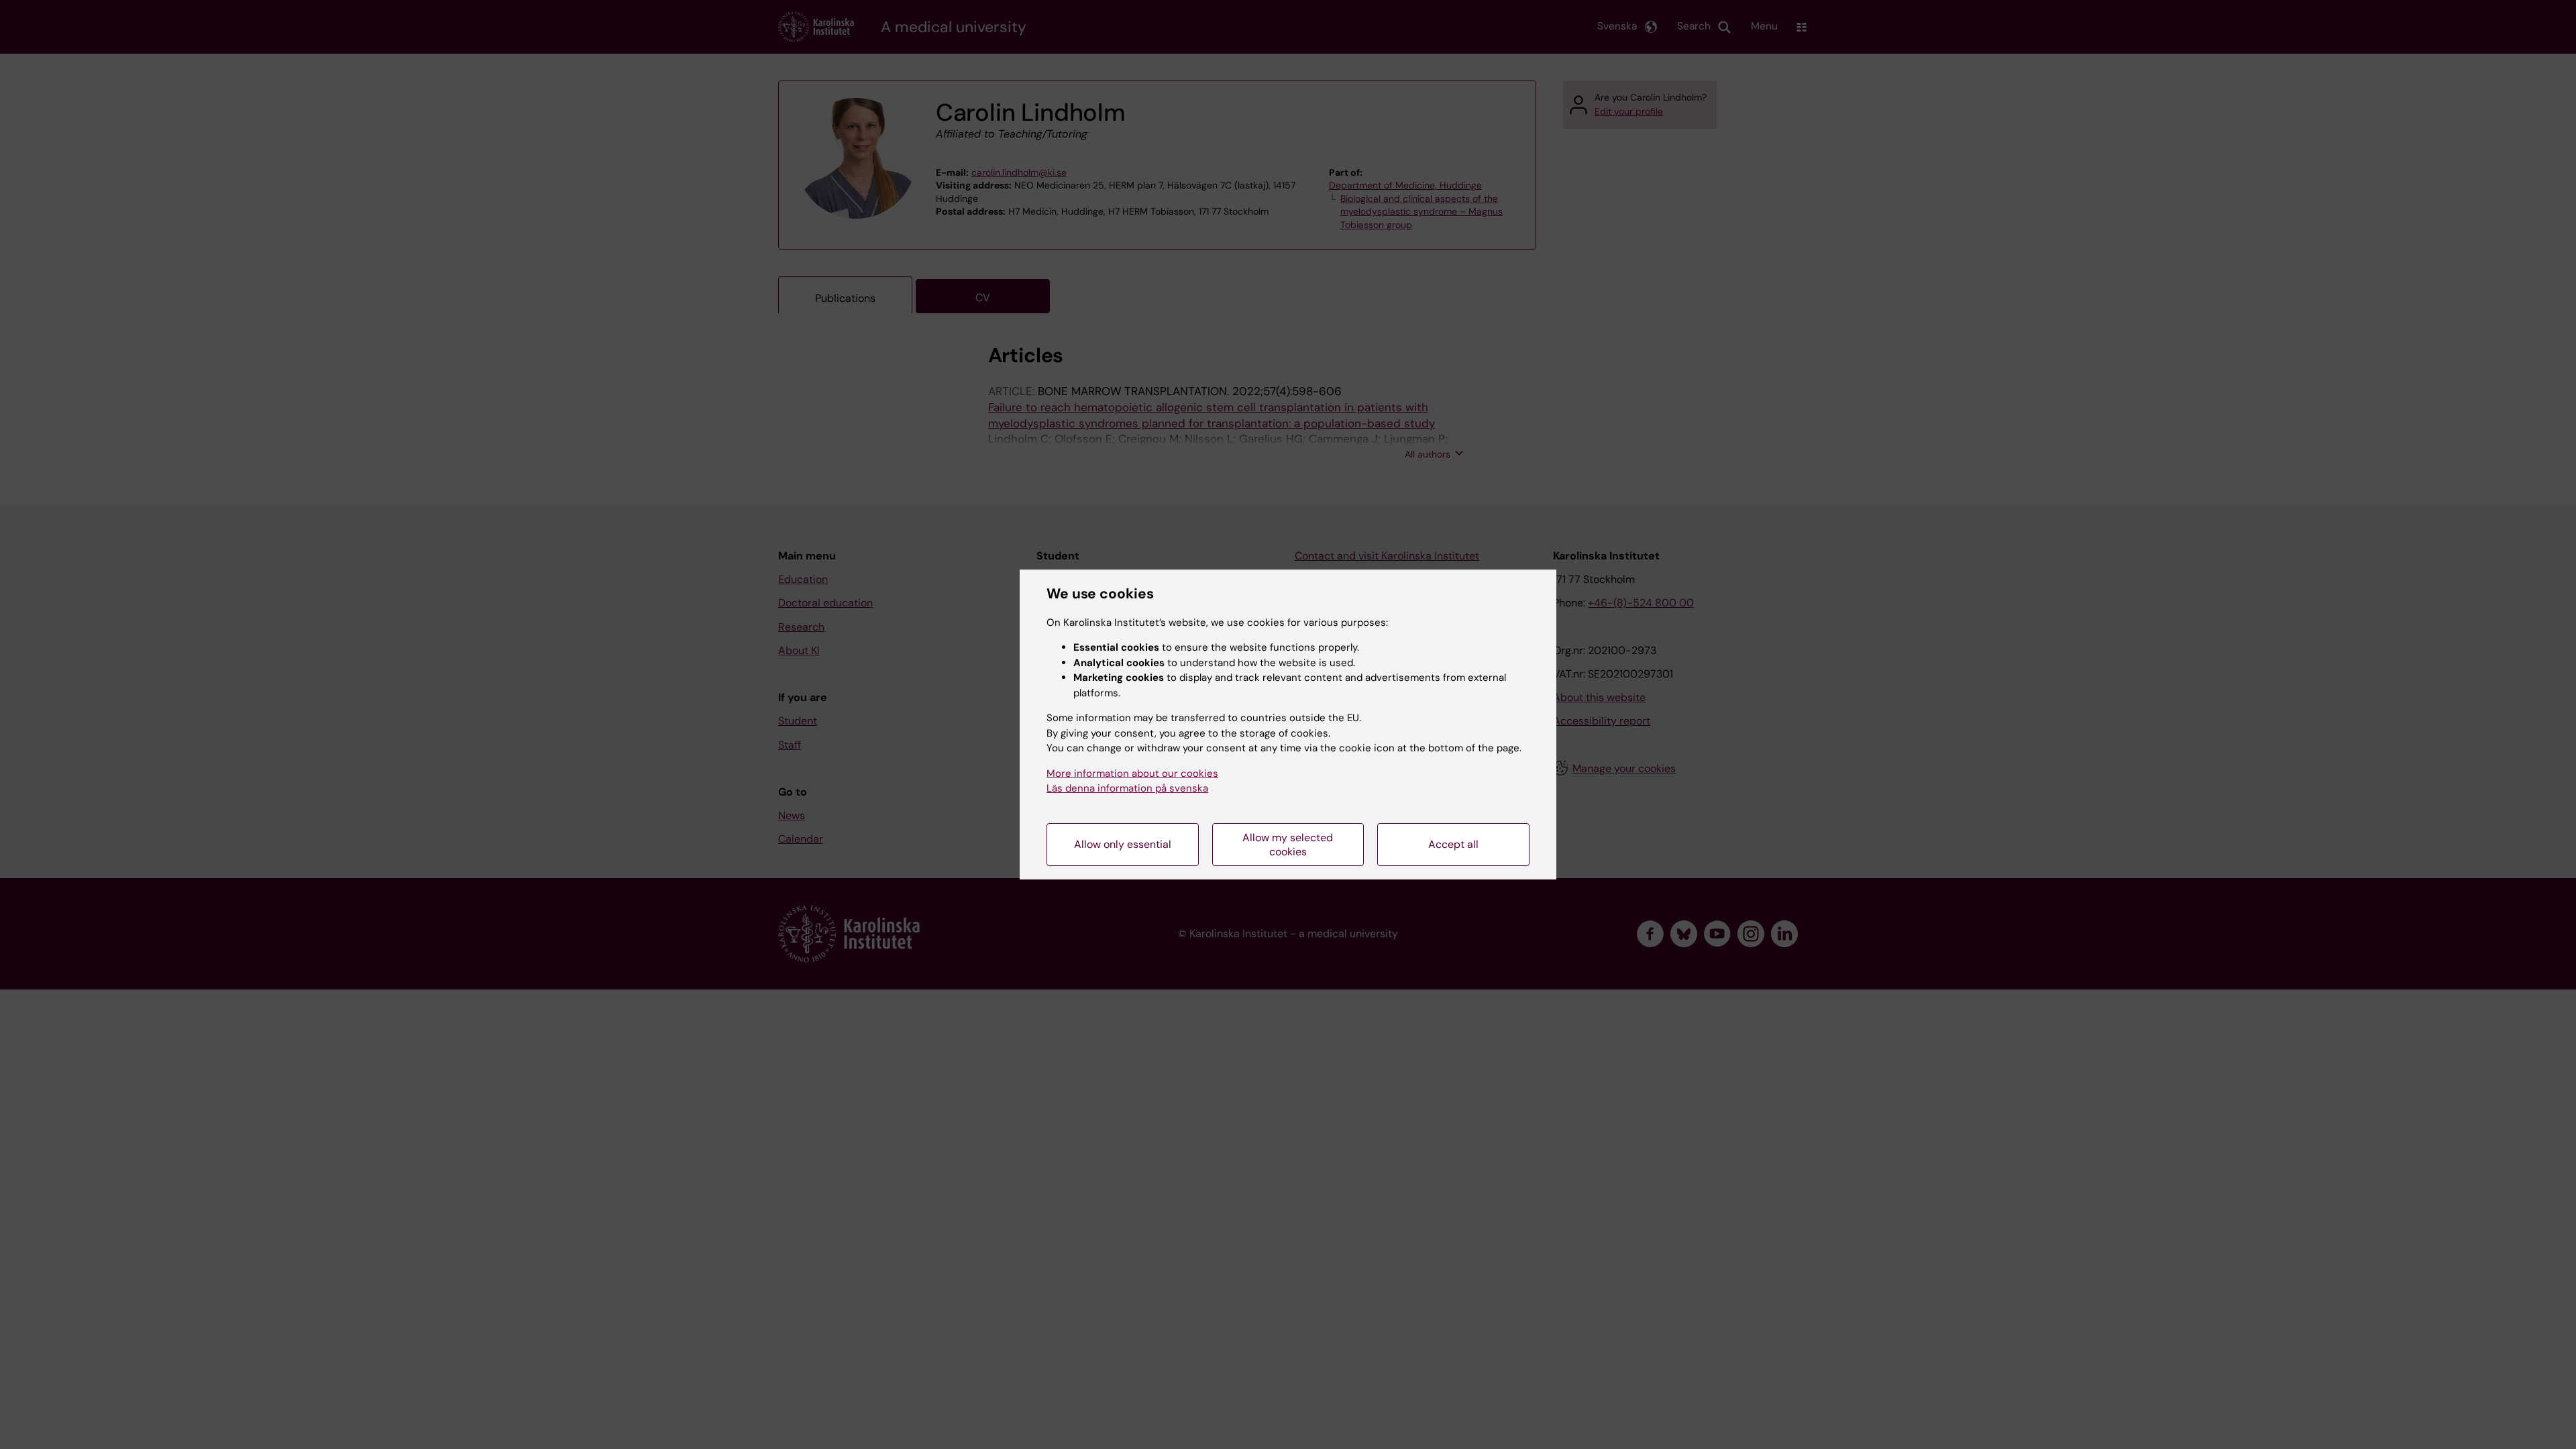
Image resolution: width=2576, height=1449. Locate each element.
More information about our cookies (1132, 773)
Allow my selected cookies (1288, 845)
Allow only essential (1123, 844)
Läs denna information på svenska (1127, 788)
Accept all (1453, 844)
